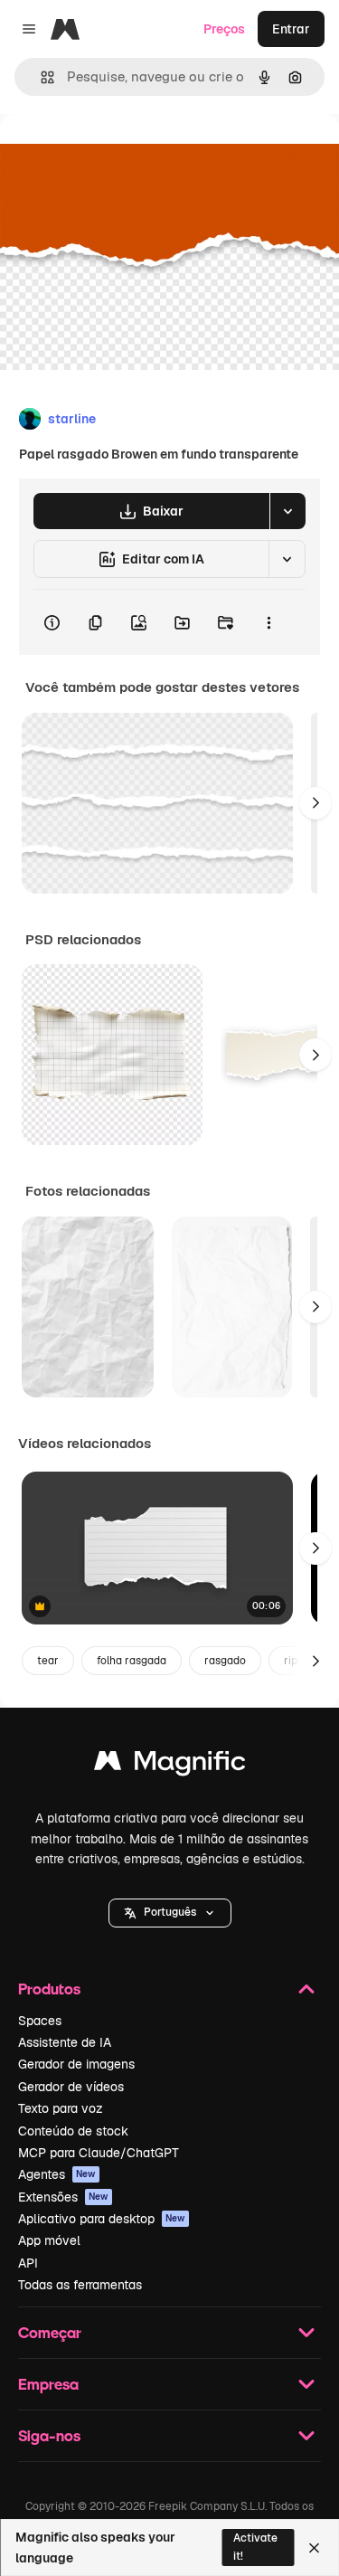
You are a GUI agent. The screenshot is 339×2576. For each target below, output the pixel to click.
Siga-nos (49, 2435)
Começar (50, 2332)
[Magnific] (170, 1765)
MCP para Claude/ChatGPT (99, 2153)
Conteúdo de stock (73, 2131)
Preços (224, 29)
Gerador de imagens (76, 2064)
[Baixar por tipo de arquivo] (287, 511)
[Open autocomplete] (40, 77)
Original (116, 155)
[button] (170, 1913)
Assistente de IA (65, 2042)
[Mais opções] (268, 622)
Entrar (291, 29)
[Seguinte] (315, 803)
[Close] (314, 2548)
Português (170, 1912)
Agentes (57, 2174)
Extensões (63, 2197)
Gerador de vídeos (71, 2087)
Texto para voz (61, 2108)
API (28, 2263)
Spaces (40, 2021)
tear (48, 1661)
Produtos (49, 1989)
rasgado (225, 1661)
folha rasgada (132, 1661)
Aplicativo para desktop (102, 2219)
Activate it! (255, 2547)
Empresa (48, 2384)
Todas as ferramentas (80, 2285)
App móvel (49, 2240)
